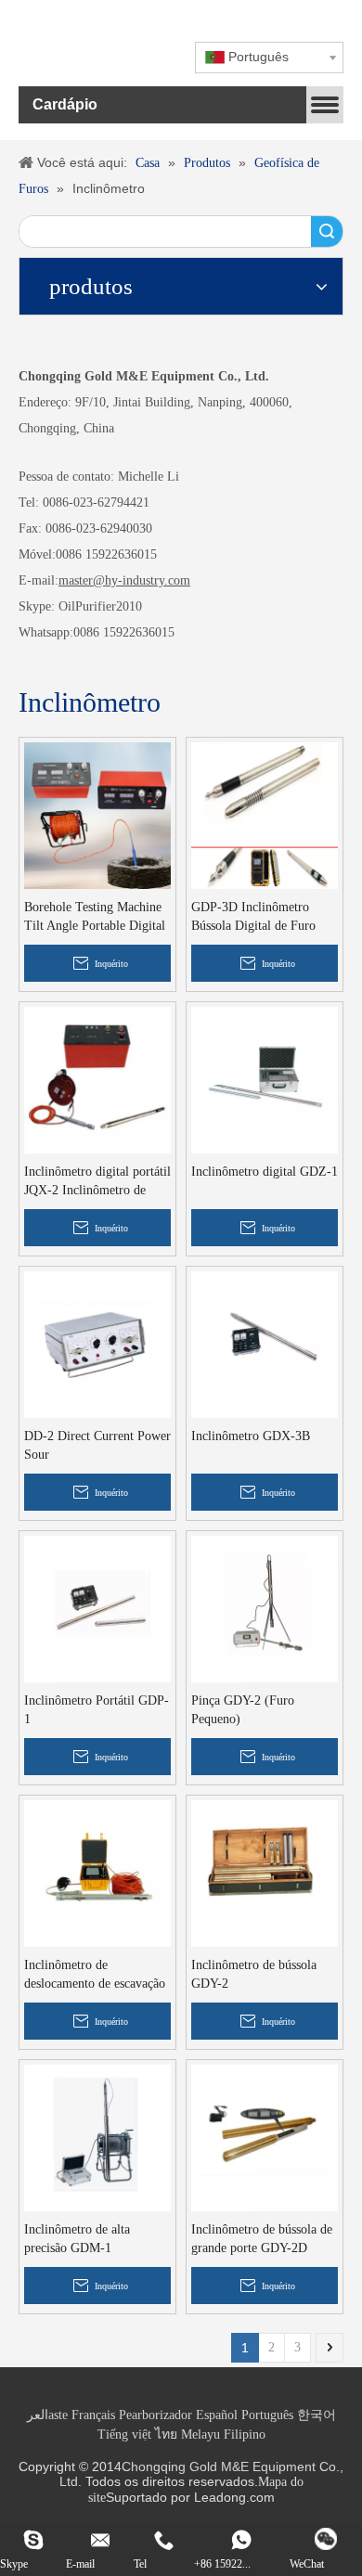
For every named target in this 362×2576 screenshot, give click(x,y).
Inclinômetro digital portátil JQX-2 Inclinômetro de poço (97, 1182)
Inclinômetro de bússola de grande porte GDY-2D (262, 2239)
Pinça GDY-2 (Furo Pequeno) (243, 1710)
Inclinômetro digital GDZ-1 (265, 1172)
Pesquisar (327, 232)
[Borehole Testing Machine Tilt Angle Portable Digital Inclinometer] (97, 814)
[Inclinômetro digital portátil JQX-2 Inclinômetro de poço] (97, 1079)
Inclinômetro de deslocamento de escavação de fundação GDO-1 (95, 1976)
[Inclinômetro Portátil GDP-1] (97, 1608)
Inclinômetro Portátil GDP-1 (97, 1710)
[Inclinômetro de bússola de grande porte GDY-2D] (265, 2137)
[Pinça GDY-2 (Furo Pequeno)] (265, 1608)
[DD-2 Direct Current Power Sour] (97, 1343)
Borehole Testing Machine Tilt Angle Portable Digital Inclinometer (95, 918)
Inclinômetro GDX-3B (251, 1436)
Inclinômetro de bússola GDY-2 (254, 1974)
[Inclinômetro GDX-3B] (265, 1343)
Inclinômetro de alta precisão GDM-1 (77, 2239)
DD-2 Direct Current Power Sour (97, 1445)
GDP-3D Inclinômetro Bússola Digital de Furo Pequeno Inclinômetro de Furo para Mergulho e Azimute (257, 918)
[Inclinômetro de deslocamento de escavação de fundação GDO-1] (97, 1872)
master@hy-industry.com (124, 580)
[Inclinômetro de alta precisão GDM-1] (97, 2137)
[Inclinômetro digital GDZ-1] (265, 1079)
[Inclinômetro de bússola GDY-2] (265, 1872)
